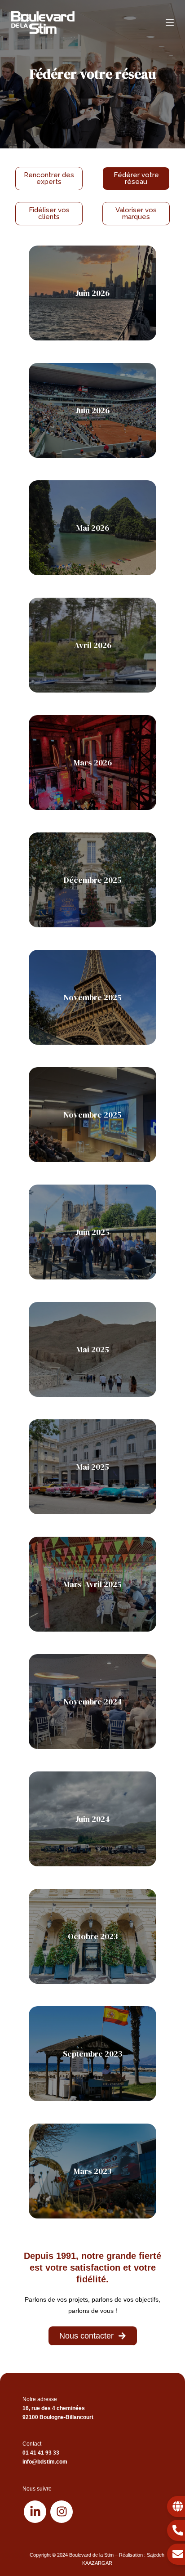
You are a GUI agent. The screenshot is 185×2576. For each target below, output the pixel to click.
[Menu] (170, 22)
